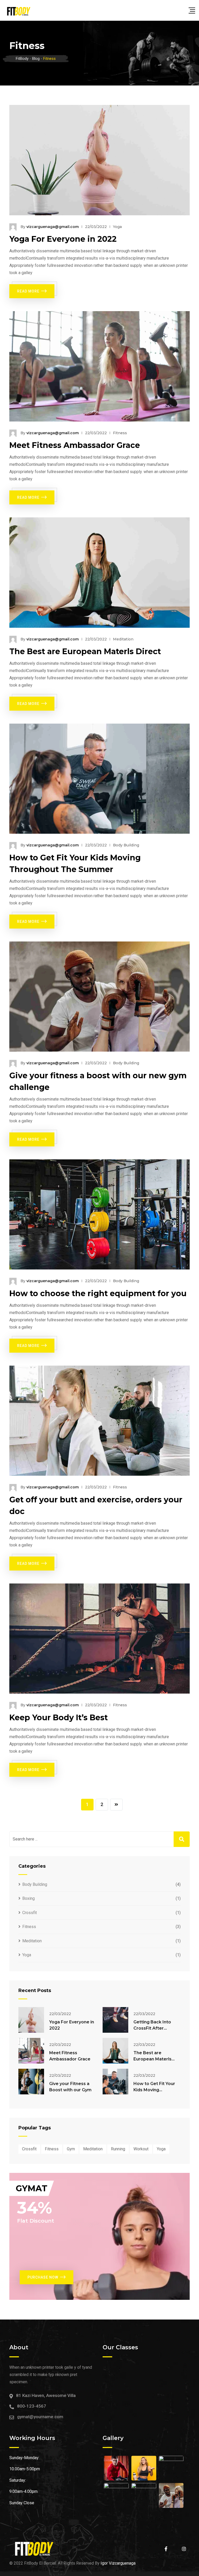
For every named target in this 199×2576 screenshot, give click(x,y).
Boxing (29, 1898)
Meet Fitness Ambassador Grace (75, 445)
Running (118, 2149)
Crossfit (30, 1913)
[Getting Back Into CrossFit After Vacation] (115, 2020)
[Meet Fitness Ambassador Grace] (31, 2051)
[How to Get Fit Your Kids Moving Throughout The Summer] (115, 2082)
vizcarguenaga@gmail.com (53, 227)
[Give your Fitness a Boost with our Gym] (31, 2082)
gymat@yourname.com (40, 2417)
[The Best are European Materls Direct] (115, 2051)
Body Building (126, 845)
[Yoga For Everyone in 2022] (31, 2020)
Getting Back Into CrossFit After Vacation (152, 2028)
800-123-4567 (32, 2406)
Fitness (120, 433)
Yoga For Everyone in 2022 (63, 239)
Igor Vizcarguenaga (118, 2563)
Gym (71, 2149)
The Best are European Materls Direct (85, 651)
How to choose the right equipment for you (98, 1293)
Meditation (123, 639)
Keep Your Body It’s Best (59, 1718)
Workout (141, 2149)
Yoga (117, 227)
